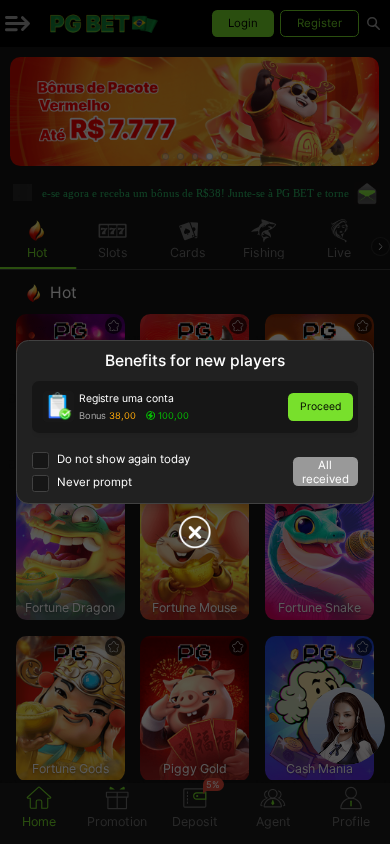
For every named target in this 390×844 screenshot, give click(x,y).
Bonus (92, 415)
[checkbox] (111, 460)
